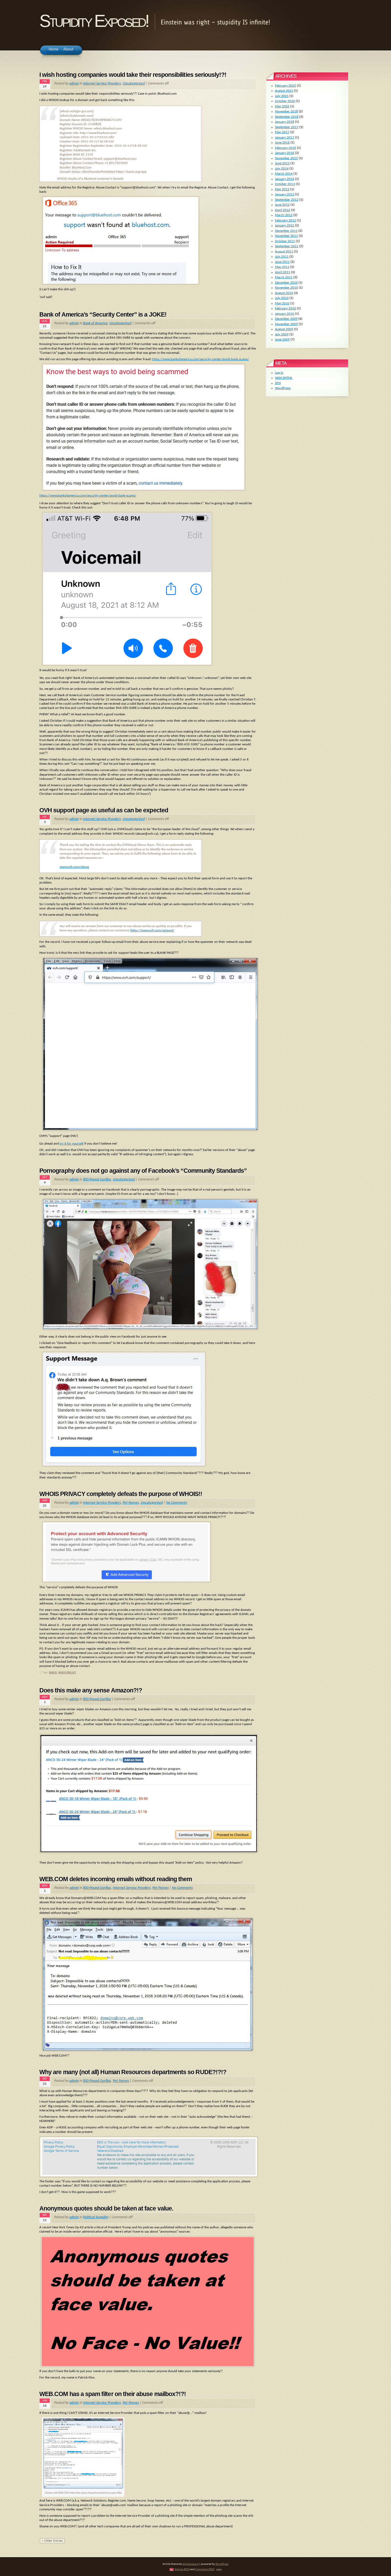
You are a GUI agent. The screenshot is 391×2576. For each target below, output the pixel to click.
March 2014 (284, 174)
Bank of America (95, 323)
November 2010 (286, 288)
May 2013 (282, 189)
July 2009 (282, 335)
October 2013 (285, 184)
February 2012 (286, 220)
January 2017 (285, 138)
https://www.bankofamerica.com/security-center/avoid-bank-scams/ (201, 359)
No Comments (176, 1503)
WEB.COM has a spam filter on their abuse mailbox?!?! (113, 2394)
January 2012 (285, 226)
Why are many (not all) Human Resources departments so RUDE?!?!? (133, 2072)
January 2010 (285, 314)
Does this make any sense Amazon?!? (91, 1690)
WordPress (283, 388)
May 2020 (282, 106)
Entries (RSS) (182, 2569)
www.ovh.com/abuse (74, 867)
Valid (284, 378)
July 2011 (282, 257)
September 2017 (287, 127)
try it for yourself (72, 1144)
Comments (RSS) (205, 2569)
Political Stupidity (96, 2217)
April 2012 (283, 210)
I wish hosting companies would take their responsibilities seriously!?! (133, 75)
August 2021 (284, 91)
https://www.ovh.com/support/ (152, 930)
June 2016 (282, 143)
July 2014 (282, 169)
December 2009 (286, 319)
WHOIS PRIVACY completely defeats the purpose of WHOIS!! (121, 1494)
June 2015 (282, 163)
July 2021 (282, 96)
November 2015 (286, 158)
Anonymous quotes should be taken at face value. (106, 2208)
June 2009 (282, 340)
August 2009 (284, 329)
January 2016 (285, 153)
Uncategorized (134, 84)
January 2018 (285, 122)
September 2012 (287, 200)
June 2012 (282, 205)
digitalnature (191, 2564)
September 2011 (287, 246)
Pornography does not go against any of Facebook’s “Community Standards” (143, 1171)
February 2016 (286, 148)
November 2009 (286, 324)
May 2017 (282, 132)
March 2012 (284, 215)
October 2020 (285, 101)
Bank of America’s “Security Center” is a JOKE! (103, 314)
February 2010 (286, 308)
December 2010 (286, 283)
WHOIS (53, 1673)
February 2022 (286, 86)
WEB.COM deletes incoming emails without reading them (116, 1879)
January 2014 (285, 179)
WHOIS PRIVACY (67, 1673)
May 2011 (282, 267)
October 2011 (285, 241)
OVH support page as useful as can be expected (104, 810)
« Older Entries (52, 2541)
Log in (279, 373)
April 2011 (283, 272)
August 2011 (284, 252)
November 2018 (286, 112)
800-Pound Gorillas (97, 1180)
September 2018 (287, 117)
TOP (219, 2570)
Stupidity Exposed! (94, 21)
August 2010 (284, 293)
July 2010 (282, 298)
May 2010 (282, 303)
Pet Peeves (131, 1503)
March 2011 (284, 277)
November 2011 (286, 236)
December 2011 (286, 231)
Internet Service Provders (102, 84)
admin (74, 84)
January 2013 (285, 194)
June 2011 (282, 262)
